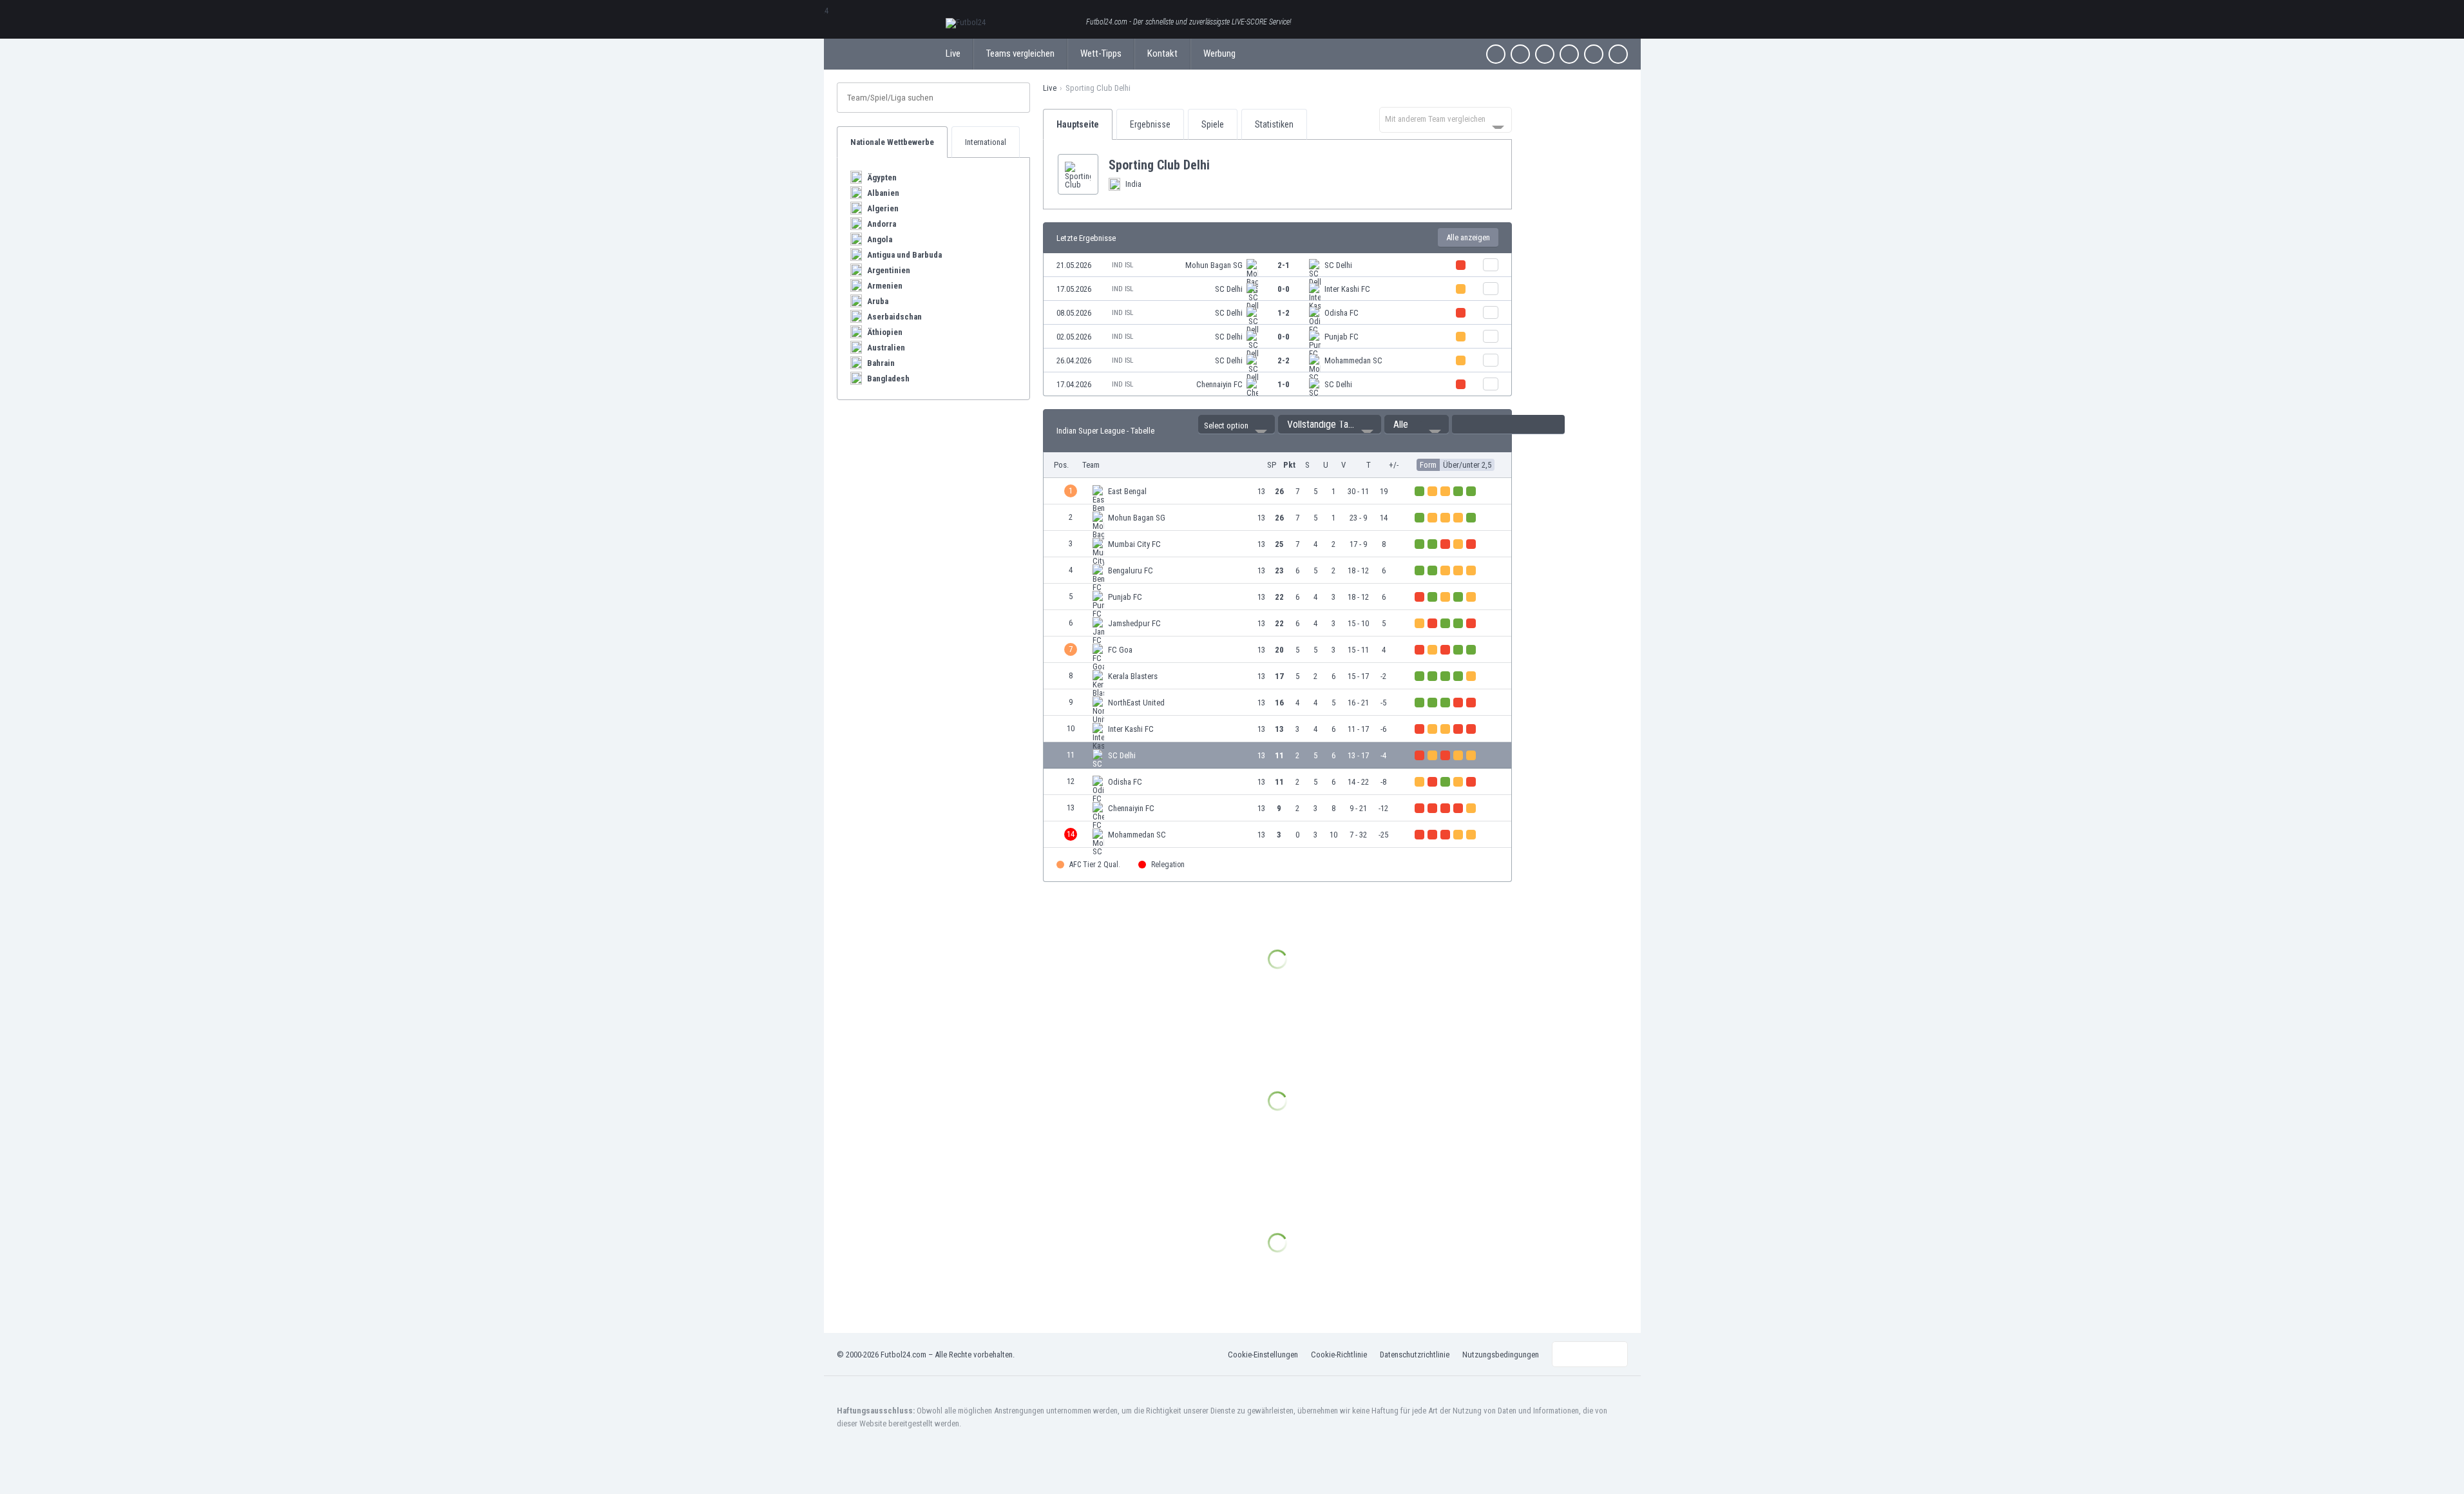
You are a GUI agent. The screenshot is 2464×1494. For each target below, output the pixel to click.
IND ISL (1122, 265)
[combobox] (1446, 120)
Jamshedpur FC (1134, 623)
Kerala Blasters (1133, 676)
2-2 (1284, 360)
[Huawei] (1618, 54)
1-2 (1284, 313)
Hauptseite (1078, 124)
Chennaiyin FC (1219, 384)
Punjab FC (1342, 337)
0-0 (1284, 289)
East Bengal (1127, 491)
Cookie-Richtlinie (1339, 1355)
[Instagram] (1545, 54)
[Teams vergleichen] (1491, 265)
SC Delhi (1338, 265)
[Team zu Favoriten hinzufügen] (1220, 165)
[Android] (1594, 54)
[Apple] (1569, 54)
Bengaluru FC (1131, 570)
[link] (1277, 265)
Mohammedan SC (1353, 360)
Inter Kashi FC (1347, 289)
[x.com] (1520, 54)
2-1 (1284, 265)
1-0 (1284, 384)
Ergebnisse (1150, 124)
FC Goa (1120, 650)
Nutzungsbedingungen (1501, 1355)
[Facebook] (1496, 54)
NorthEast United (1136, 703)
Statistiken (1274, 124)
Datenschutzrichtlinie (1415, 1355)
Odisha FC (1342, 313)
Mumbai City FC (1134, 544)
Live (953, 53)
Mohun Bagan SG (1214, 265)
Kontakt (1162, 53)
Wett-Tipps (1101, 53)
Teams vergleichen (1020, 53)
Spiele (1213, 124)
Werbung (1219, 53)
